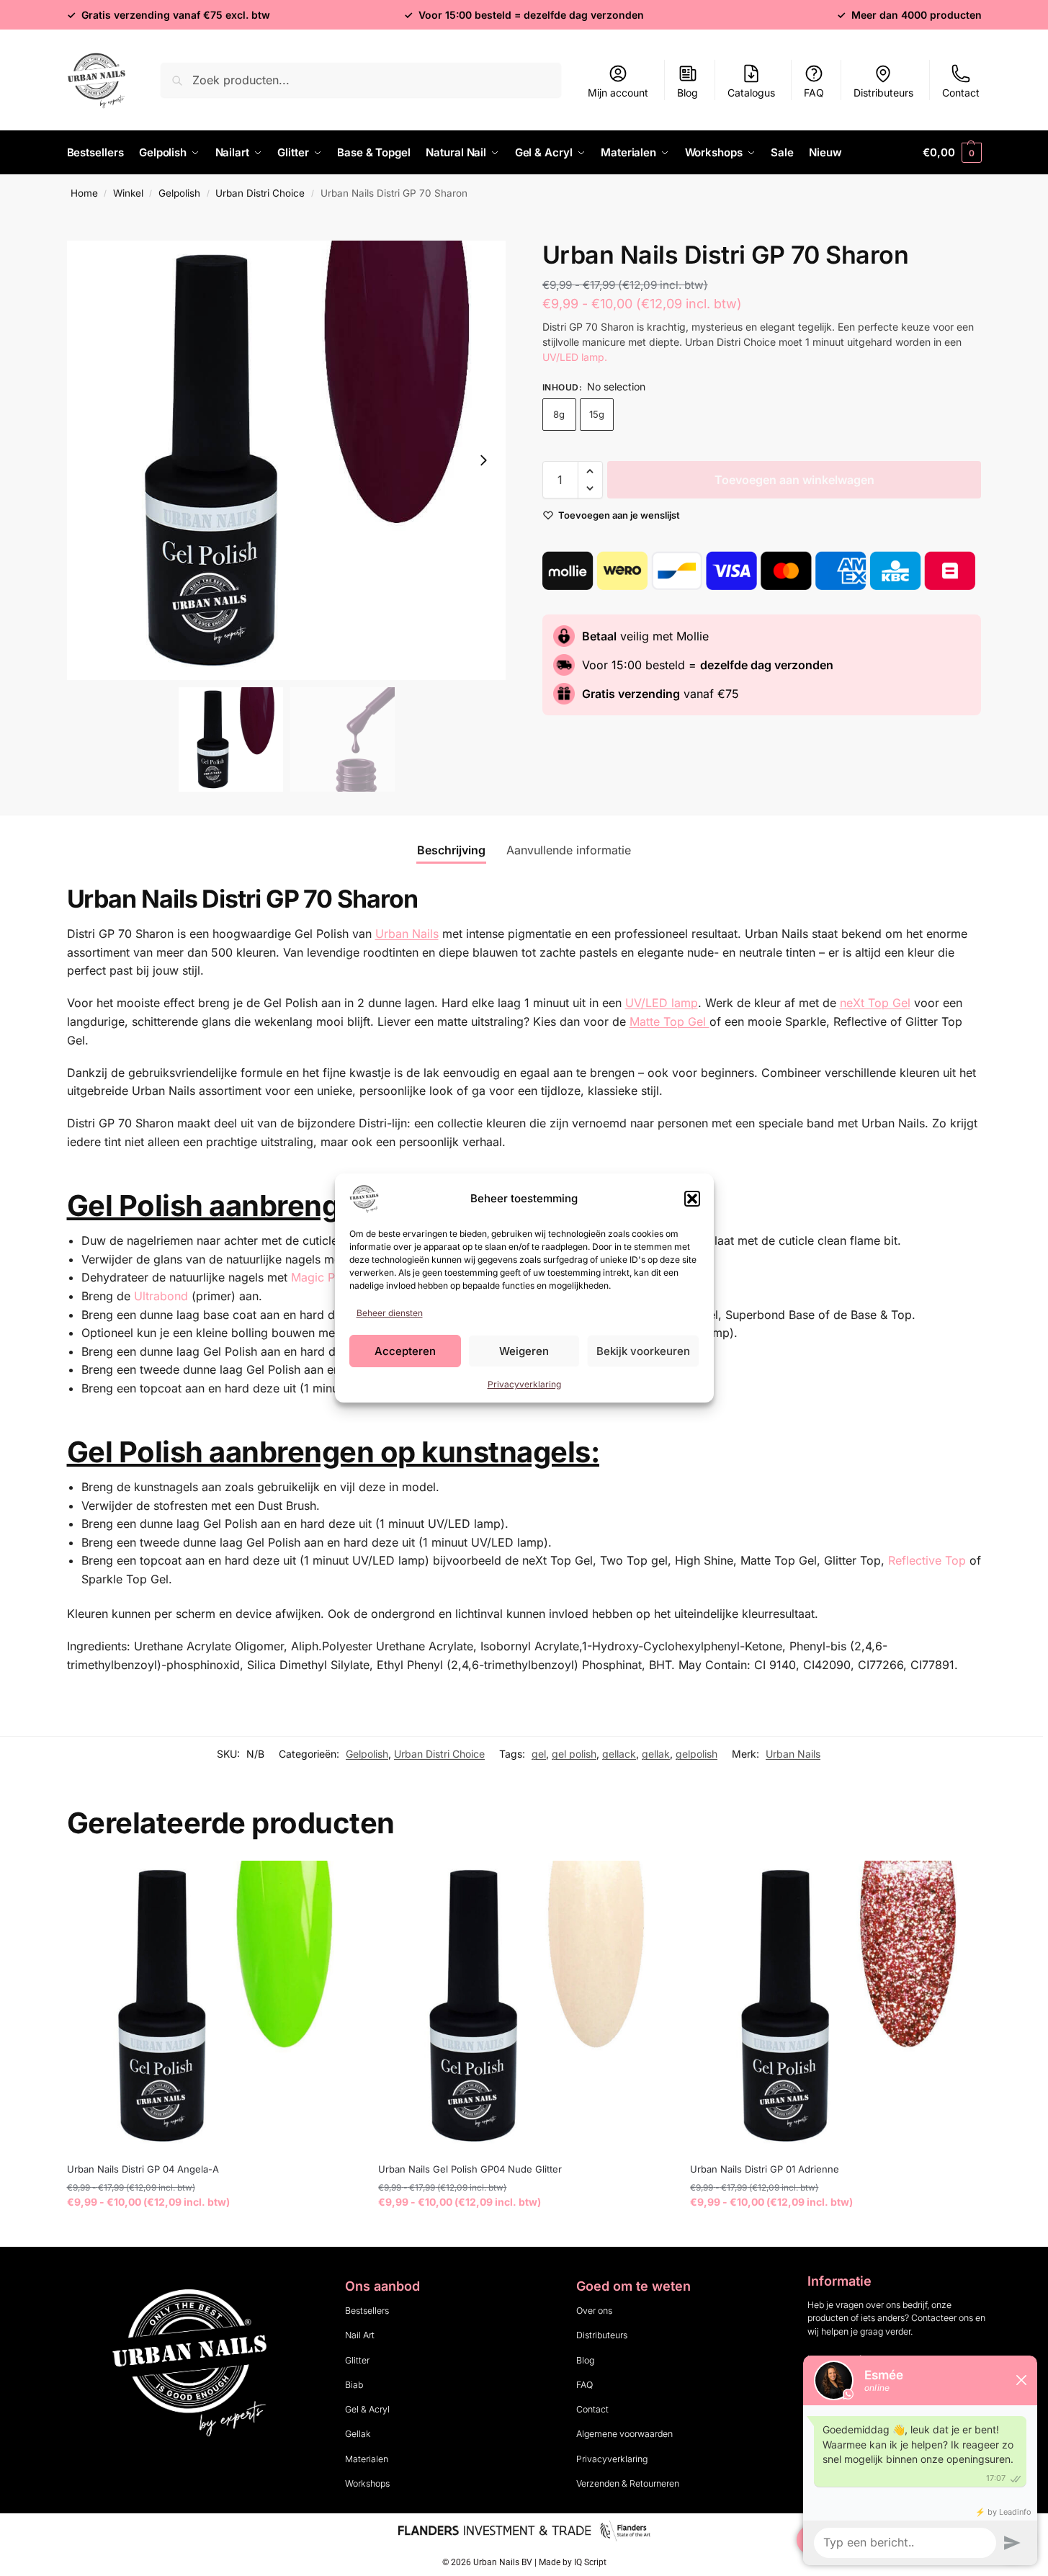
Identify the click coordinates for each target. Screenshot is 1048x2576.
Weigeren (524, 1351)
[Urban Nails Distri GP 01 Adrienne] (835, 2006)
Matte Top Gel (669, 1021)
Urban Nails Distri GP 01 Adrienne (765, 2169)
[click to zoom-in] (287, 460)
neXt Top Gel (875, 1003)
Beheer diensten (390, 1313)
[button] (692, 1199)
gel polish (574, 1754)
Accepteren (405, 1351)
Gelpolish (179, 193)
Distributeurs (883, 93)
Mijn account (618, 93)
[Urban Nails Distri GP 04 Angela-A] (212, 2006)
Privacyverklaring (524, 1384)
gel (539, 1754)
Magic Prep (322, 1277)
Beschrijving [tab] (451, 850)
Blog (688, 93)
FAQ (814, 93)
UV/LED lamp (662, 1003)
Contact (961, 93)
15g (597, 414)
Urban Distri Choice (260, 193)
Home (84, 193)
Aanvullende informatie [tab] (569, 850)
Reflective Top (927, 1560)
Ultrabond (161, 1296)
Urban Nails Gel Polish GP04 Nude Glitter (470, 2169)
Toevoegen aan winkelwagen (794, 480)
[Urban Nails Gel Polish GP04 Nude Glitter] (523, 2006)
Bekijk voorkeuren (643, 1351)
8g (559, 414)
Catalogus (751, 93)
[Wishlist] (335, 1882)
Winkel (128, 193)
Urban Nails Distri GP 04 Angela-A (143, 2169)
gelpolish (697, 1754)
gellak (656, 1754)
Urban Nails (793, 1754)
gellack (619, 1754)
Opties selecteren (211, 2232)
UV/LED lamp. (576, 357)
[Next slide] (483, 460)
